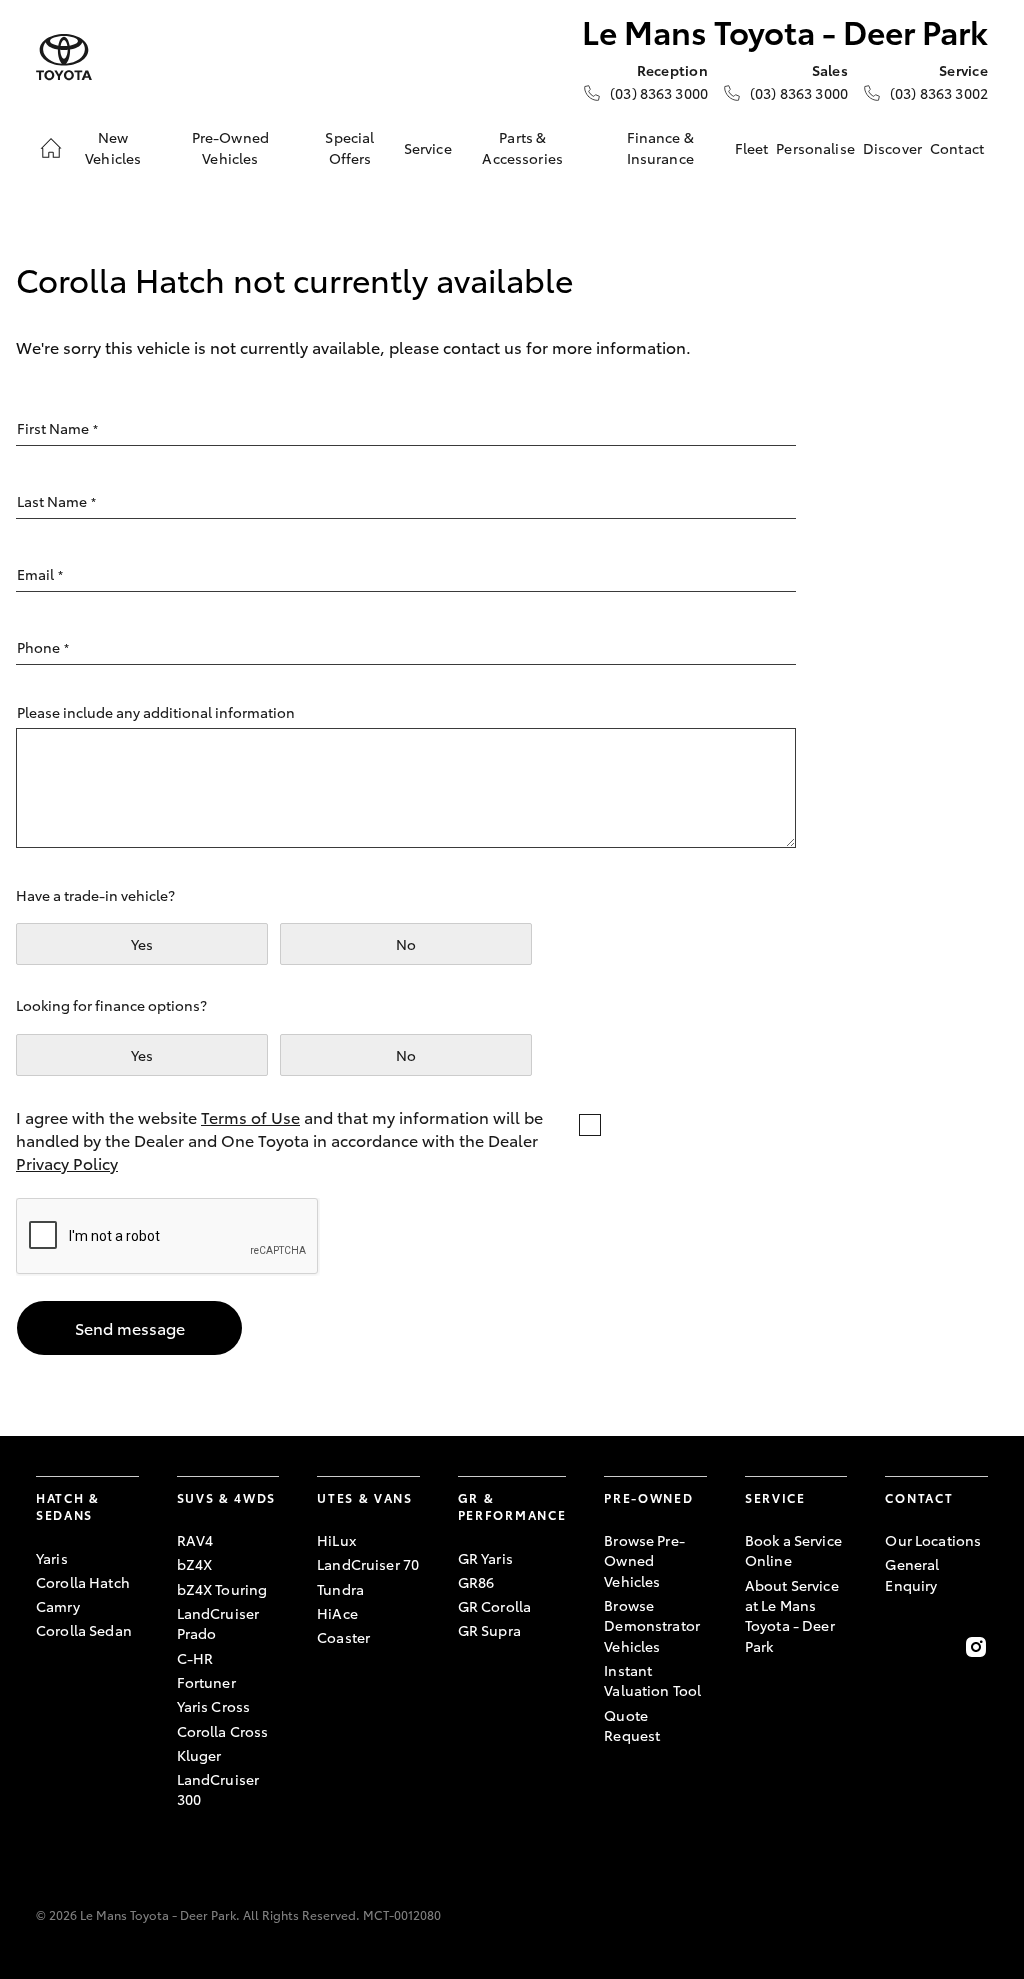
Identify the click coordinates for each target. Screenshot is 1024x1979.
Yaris (52, 1558)
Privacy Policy (67, 1162)
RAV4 (195, 1540)
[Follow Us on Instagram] (976, 1647)
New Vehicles (113, 147)
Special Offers (349, 147)
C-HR (195, 1658)
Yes (142, 944)
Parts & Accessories (522, 147)
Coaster (343, 1637)
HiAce (337, 1613)
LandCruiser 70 (368, 1564)
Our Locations (933, 1540)
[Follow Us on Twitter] (937, 1647)
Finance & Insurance (660, 147)
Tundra (340, 1589)
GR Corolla (494, 1606)
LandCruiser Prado (218, 1623)
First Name (57, 428)
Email (40, 574)
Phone (43, 647)
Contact (957, 148)
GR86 (476, 1582)
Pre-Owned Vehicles (230, 147)
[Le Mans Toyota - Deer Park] (64, 57)
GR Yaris (485, 1558)
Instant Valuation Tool (652, 1680)
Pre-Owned (648, 1497)
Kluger (199, 1755)
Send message (130, 1327)
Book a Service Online (793, 1550)
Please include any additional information (156, 712)
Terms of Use (250, 1116)
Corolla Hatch (83, 1582)
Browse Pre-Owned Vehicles (644, 1560)
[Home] (51, 148)
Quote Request (632, 1725)
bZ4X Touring (222, 1589)
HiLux (336, 1540)
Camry (58, 1606)
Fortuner (206, 1682)
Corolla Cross (223, 1731)
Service (428, 148)
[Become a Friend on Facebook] (897, 1647)
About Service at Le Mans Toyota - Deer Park (792, 1615)
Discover (892, 148)
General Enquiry (912, 1574)
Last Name (56, 501)
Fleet (752, 148)
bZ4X (195, 1564)
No (406, 944)
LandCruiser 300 (218, 1789)
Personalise (815, 148)
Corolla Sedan (84, 1630)
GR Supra (489, 1630)
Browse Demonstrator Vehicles (652, 1625)
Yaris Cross (214, 1706)
